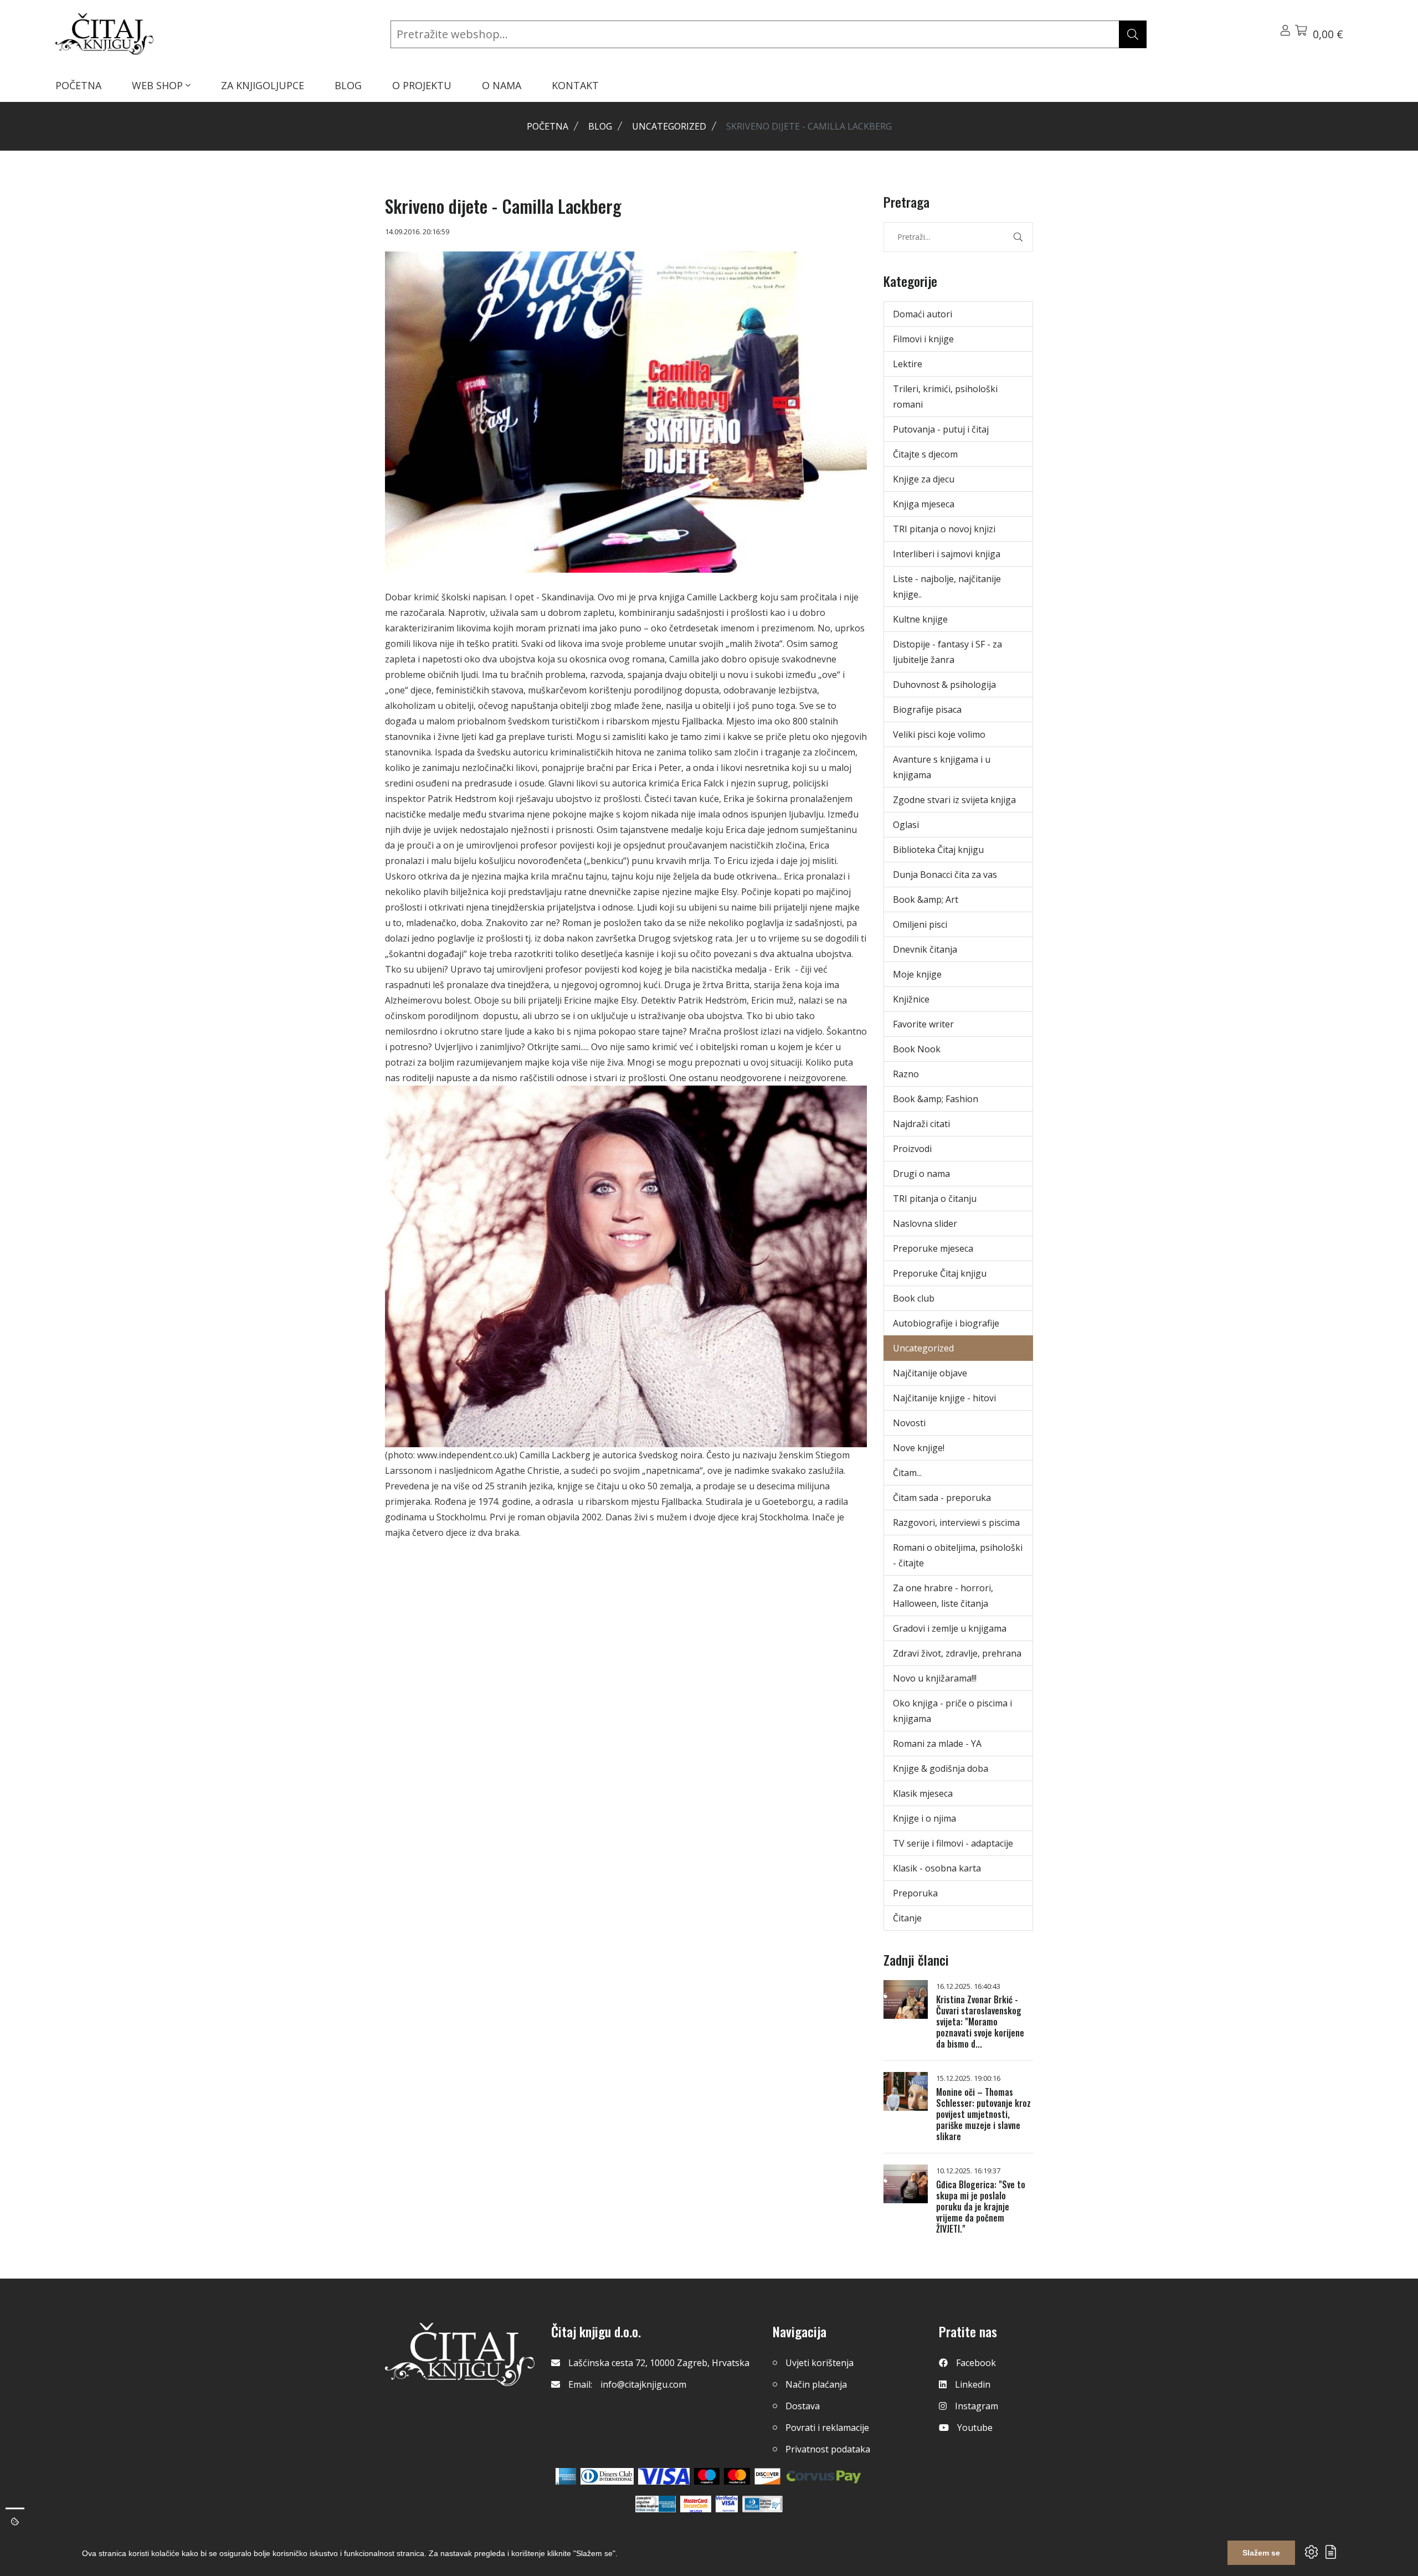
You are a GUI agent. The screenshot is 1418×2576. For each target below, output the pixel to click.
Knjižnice (911, 999)
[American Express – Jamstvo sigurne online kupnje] (655, 2504)
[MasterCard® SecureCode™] (696, 2504)
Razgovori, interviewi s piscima (956, 1523)
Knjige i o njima (924, 1818)
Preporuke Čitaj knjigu (940, 1273)
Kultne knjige (920, 619)
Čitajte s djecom (925, 454)
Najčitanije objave (930, 1373)
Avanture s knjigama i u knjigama (942, 767)
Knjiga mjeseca (924, 504)
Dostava (803, 2406)
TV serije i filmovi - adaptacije (953, 1843)
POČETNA (78, 85)
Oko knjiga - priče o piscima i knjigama (952, 1711)
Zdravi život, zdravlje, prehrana (957, 1653)
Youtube (975, 2428)
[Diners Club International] (607, 2476)
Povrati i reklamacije (827, 2428)
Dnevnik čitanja (925, 949)
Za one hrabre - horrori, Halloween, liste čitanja (943, 1596)
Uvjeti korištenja (820, 2363)
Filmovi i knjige (923, 339)
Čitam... (907, 1473)
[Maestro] (737, 2476)
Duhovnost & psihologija (944, 685)
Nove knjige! (919, 1448)
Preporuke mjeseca (933, 1248)
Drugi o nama (921, 1174)
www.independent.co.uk (466, 1455)
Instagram (977, 2406)
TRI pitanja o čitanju (935, 1199)
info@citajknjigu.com (643, 2384)
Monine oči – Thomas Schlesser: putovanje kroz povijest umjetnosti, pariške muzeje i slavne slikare (983, 2114)
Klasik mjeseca (923, 1793)
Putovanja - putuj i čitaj (941, 429)
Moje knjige (917, 974)
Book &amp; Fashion (936, 1099)
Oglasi (906, 825)
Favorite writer (923, 1024)
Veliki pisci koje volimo (939, 734)
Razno (906, 1074)
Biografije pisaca (927, 709)
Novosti (909, 1423)
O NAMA (502, 85)
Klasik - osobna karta (937, 1868)
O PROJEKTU (422, 85)
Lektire (908, 364)
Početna (548, 126)
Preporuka (915, 1893)
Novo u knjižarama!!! (935, 1678)
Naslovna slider (925, 1223)
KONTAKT (575, 85)
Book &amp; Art (926, 899)
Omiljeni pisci (920, 924)
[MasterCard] (707, 2476)
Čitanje (907, 1918)
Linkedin (973, 2384)
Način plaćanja (816, 2384)
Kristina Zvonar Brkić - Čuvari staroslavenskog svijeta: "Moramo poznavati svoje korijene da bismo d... (980, 2022)
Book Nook (917, 1049)
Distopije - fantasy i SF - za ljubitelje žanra (947, 652)
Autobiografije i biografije (946, 1323)
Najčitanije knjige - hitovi (944, 1398)
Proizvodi (912, 1149)
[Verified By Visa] (727, 2504)
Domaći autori (923, 314)
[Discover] (767, 2476)
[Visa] (664, 2476)
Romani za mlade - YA (937, 1744)
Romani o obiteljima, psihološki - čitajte (958, 1555)
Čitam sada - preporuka (942, 1498)
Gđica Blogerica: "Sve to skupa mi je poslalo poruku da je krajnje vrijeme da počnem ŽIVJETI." (981, 2207)
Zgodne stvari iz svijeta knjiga (954, 800)
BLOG (348, 85)
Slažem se (1261, 2553)
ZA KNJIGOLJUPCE (263, 85)
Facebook (976, 2363)
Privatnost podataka (828, 2449)
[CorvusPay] (824, 2476)
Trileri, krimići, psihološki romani (945, 397)
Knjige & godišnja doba (941, 1768)
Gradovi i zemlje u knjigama (950, 1628)
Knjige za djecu (924, 479)
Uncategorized (669, 126)
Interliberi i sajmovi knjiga (947, 554)
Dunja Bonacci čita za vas (945, 875)
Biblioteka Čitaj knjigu (938, 850)
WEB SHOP (159, 85)
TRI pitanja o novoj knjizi (944, 529)
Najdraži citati (921, 1124)
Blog (600, 126)
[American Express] (566, 2476)
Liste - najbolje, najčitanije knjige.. (947, 587)
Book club (914, 1298)
